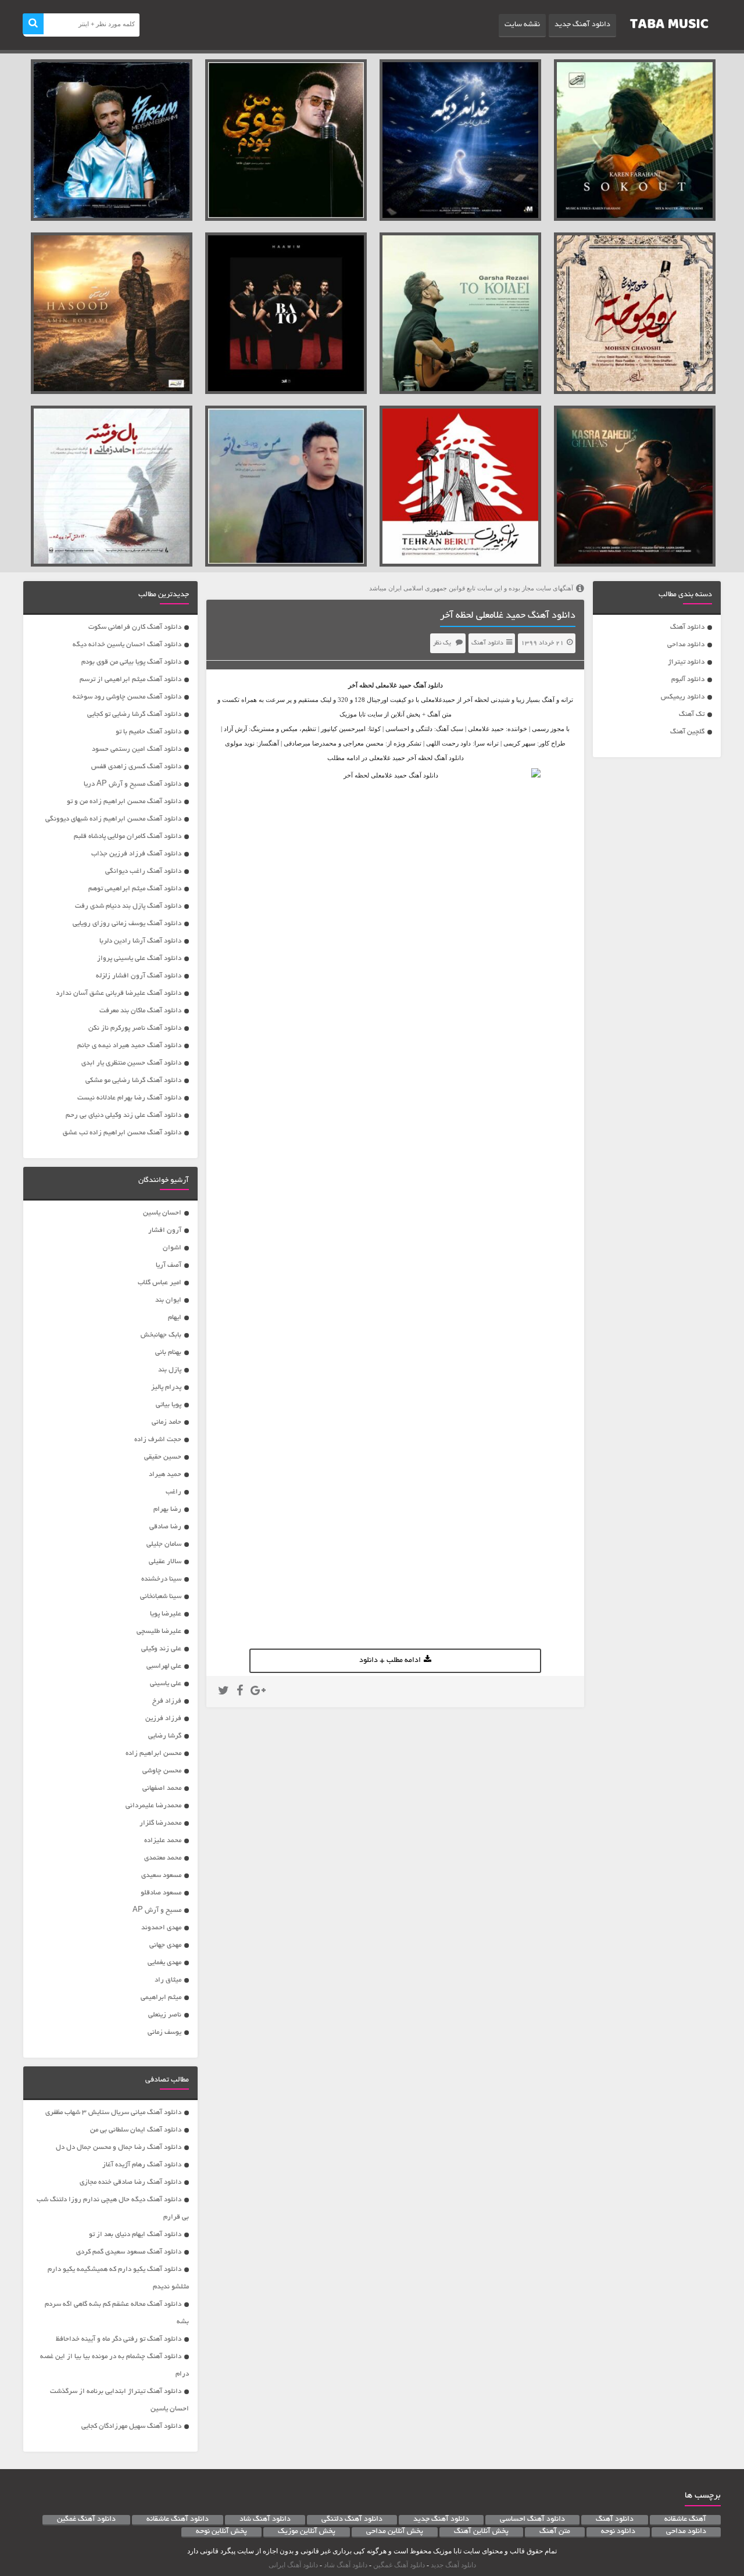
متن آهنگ (555, 2532)
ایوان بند (168, 1300)
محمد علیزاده (163, 1841)
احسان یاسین (162, 1213)
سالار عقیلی (165, 1562)
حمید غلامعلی (394, 685)
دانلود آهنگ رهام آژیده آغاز (142, 2165)
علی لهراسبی (164, 1666)
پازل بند (170, 1370)
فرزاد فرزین (163, 1719)
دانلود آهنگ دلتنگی (352, 2520)
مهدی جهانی (165, 1945)
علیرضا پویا (166, 1614)
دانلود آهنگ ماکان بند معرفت (140, 1011)
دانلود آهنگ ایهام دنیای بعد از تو (135, 2235)
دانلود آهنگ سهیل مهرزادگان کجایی (131, 2426)
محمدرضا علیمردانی (153, 1806)
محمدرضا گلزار (160, 1823)
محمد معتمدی (163, 1858)
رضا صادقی (165, 1527)
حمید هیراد (165, 1475)
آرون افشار (165, 1230)
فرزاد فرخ (167, 1701)
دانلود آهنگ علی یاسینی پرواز (139, 959)
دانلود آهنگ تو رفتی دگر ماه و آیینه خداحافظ (119, 2339)
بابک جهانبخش (161, 1335)
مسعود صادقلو (161, 1893)
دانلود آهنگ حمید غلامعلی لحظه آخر (508, 616)
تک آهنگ (692, 714)
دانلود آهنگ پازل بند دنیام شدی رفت (128, 906)
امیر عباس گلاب (160, 1283)
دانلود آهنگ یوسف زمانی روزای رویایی (127, 924)
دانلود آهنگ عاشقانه (178, 2520)
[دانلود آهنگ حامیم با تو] (286, 313)
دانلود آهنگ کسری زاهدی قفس (136, 767)
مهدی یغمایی (164, 1963)
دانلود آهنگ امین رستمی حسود (137, 749)
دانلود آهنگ (687, 627)
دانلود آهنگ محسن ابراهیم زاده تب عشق (122, 1133)
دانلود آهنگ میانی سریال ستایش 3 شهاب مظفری (113, 2113)
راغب (174, 1492)
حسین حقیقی (163, 1457)
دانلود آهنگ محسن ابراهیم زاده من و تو (124, 802)
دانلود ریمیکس (683, 697)
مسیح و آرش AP (157, 1910)
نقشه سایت (522, 25)
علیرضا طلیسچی (159, 1631)
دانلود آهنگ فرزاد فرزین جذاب (136, 854)
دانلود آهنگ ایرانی (293, 2565)
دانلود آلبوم (688, 680)
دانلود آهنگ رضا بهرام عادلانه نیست (129, 1098)
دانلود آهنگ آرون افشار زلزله (139, 976)
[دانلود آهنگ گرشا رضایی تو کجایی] (460, 313)
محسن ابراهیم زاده (153, 1753)
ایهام (175, 1318)
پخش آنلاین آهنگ (481, 2532)
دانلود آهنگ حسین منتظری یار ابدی (131, 1063)
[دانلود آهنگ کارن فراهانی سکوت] (635, 140)
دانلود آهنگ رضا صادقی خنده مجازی (130, 2182)
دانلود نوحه (618, 2532)
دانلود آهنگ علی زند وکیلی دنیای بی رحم (124, 1115)
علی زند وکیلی (161, 1649)
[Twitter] (223, 1692)
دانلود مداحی (686, 645)
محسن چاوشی (162, 1771)
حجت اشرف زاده (158, 1440)
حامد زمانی (167, 1422)
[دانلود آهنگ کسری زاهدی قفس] (635, 486)
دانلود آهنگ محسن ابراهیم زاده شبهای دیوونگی (113, 819)
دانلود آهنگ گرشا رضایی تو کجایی (134, 714)
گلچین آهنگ (687, 732)
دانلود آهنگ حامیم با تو (149, 732)
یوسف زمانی (164, 2032)
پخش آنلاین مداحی (395, 2532)
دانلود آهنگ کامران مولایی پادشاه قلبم (128, 836)
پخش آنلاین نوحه (221, 2532)
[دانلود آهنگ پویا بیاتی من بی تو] (286, 486)
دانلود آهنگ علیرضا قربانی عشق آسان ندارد (119, 993)
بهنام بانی (168, 1353)
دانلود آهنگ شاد (265, 2520)
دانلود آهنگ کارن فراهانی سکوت (135, 627)
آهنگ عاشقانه (685, 2520)
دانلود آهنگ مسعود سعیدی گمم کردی (129, 2252)
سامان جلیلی (164, 1544)
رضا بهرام (167, 1509)
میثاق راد (168, 1980)
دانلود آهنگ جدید (582, 25)
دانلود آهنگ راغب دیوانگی (143, 871)
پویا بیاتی (169, 1405)
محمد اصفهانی (162, 1788)
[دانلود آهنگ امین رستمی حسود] (112, 313)
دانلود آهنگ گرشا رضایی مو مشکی (133, 1081)
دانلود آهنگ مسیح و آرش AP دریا (133, 784)
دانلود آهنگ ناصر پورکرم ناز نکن (135, 1028)
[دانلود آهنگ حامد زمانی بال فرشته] (112, 486)
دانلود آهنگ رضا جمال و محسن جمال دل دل (119, 2147)
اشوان (172, 1248)
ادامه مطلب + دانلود (390, 1661)
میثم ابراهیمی (161, 1998)
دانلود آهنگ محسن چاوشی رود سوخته (127, 697)
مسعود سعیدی (161, 1875)
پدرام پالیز (166, 1387)
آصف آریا (169, 1265)
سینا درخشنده (161, 1579)
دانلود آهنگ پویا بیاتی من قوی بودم (131, 662)
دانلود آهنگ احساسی (532, 2520)
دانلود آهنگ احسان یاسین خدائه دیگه (127, 645)
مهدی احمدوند (161, 1928)
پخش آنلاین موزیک (307, 2532)
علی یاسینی (166, 1684)
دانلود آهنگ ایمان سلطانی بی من (136, 2130)
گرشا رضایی (165, 1736)
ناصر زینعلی (165, 2015)
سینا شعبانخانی (161, 1597)
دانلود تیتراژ (686, 662)
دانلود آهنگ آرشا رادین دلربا (140, 941)
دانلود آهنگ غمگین (86, 2520)
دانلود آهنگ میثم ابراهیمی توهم (135, 889)
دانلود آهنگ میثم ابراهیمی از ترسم (130, 680)
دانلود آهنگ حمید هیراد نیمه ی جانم (129, 1046)
